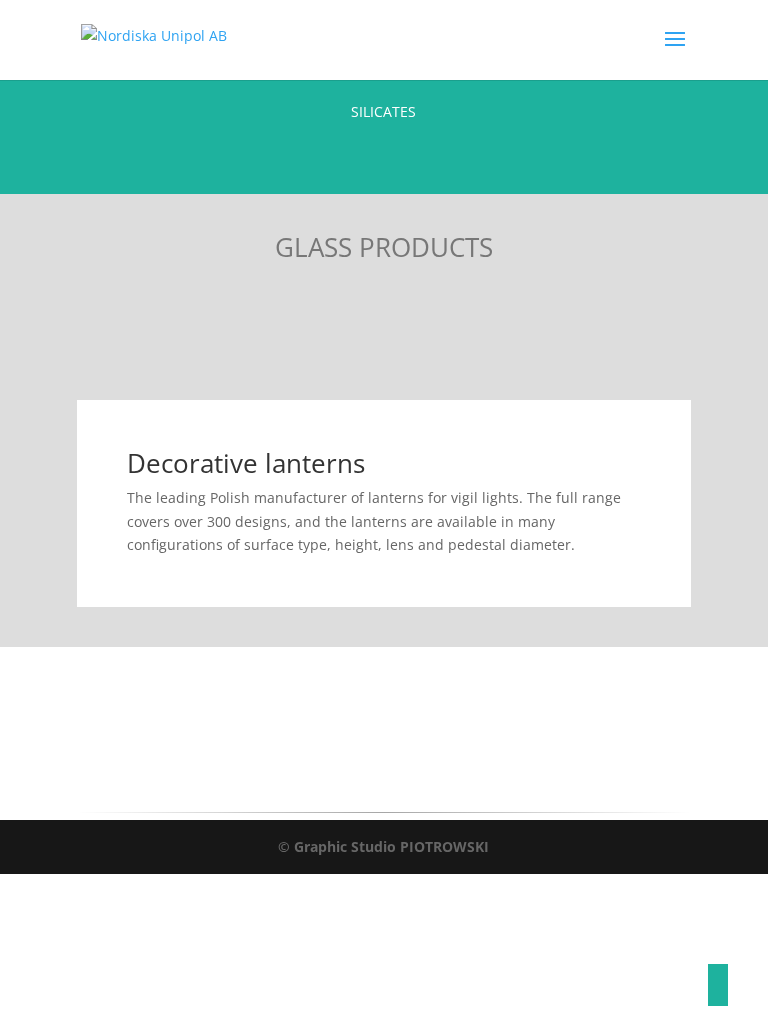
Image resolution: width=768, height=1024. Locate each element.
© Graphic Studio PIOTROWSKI (383, 846)
